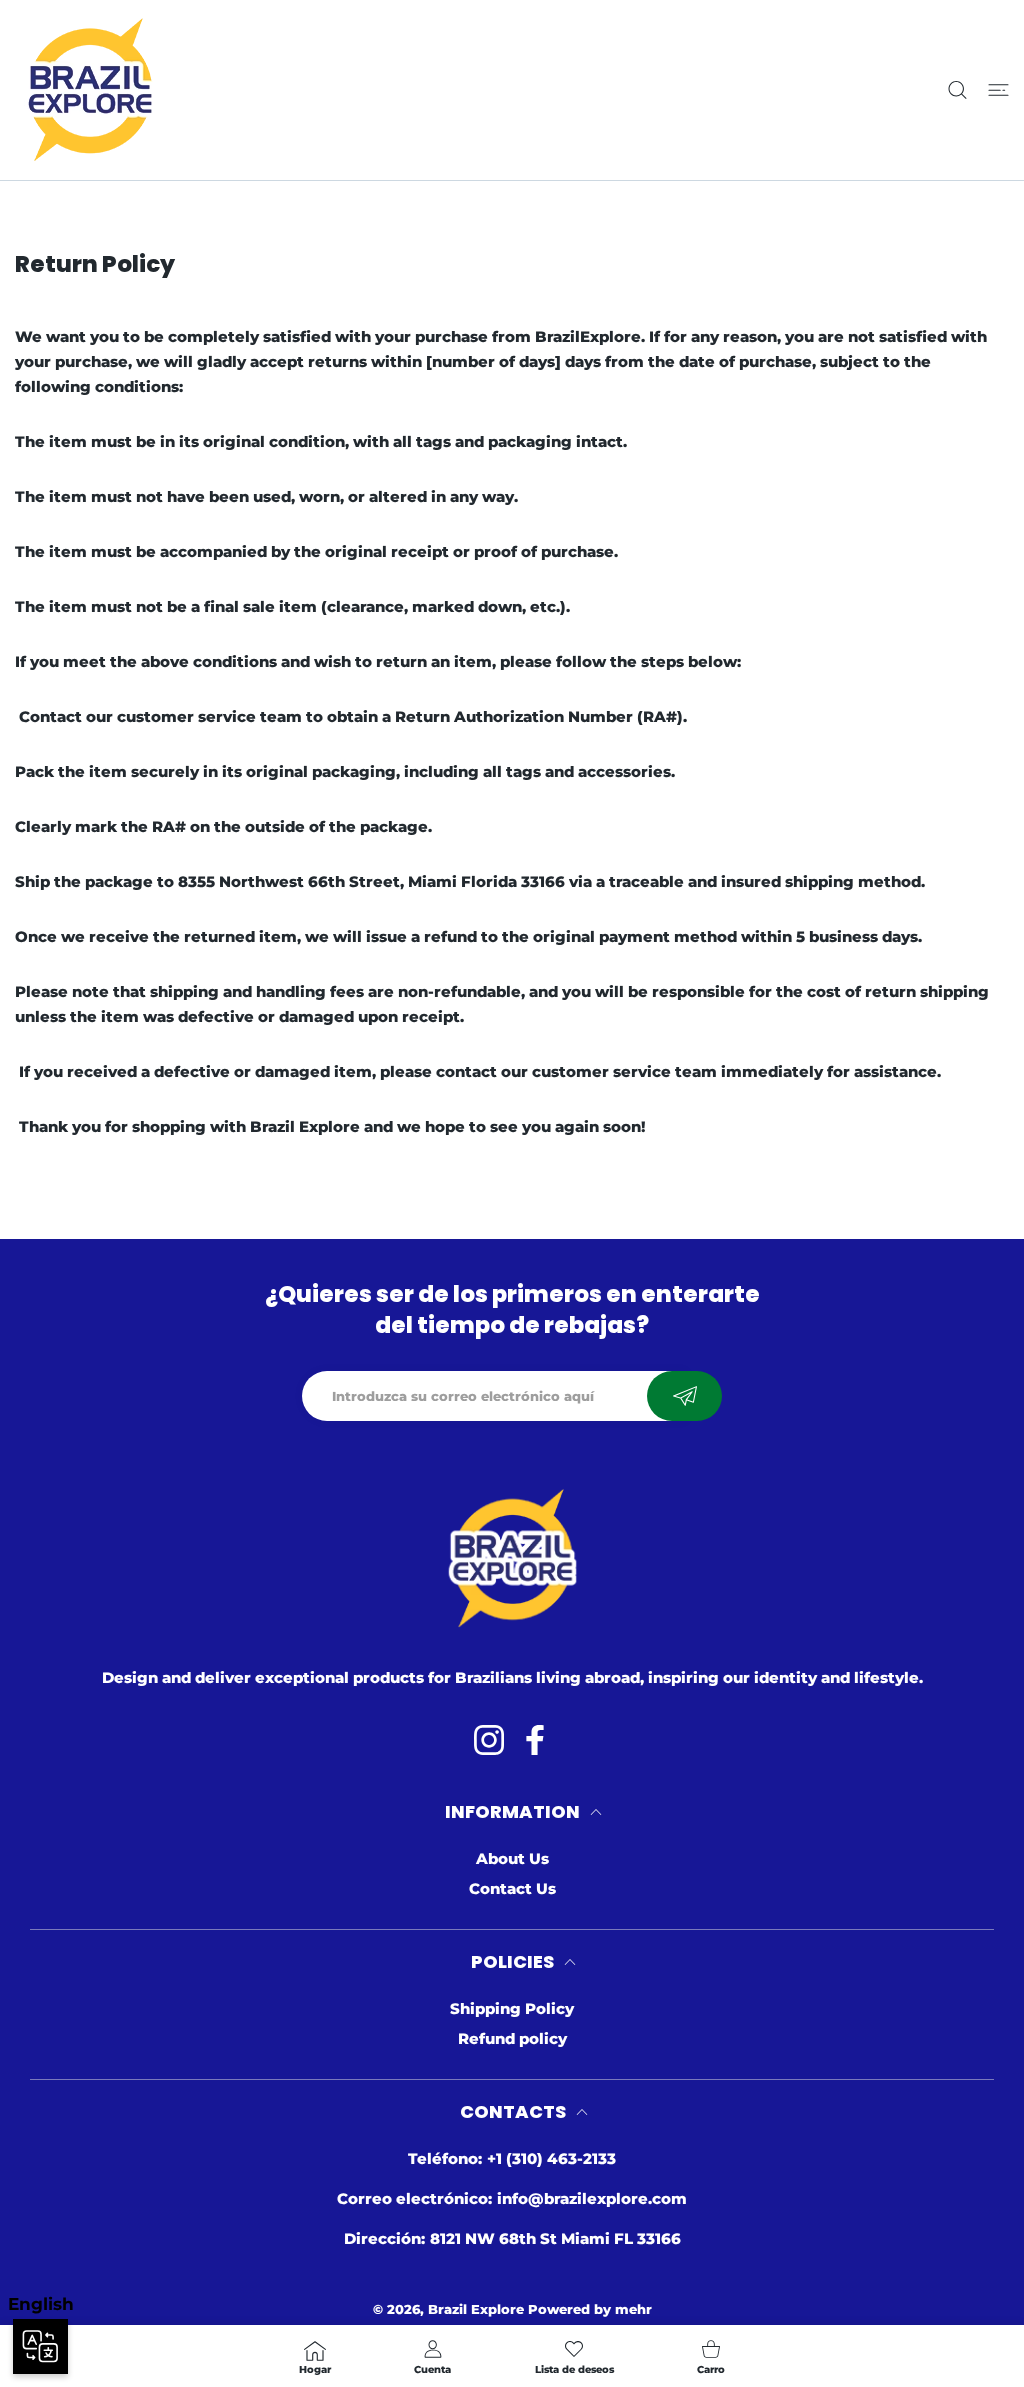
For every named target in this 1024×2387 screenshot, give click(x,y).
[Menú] (998, 90)
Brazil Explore (476, 2309)
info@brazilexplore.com (592, 2198)
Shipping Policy (512, 2008)
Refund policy (512, 2038)
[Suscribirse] (684, 1396)
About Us (512, 1858)
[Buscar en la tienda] (957, 90)
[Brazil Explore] (90, 90)
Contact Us (512, 1888)
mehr (633, 2309)
